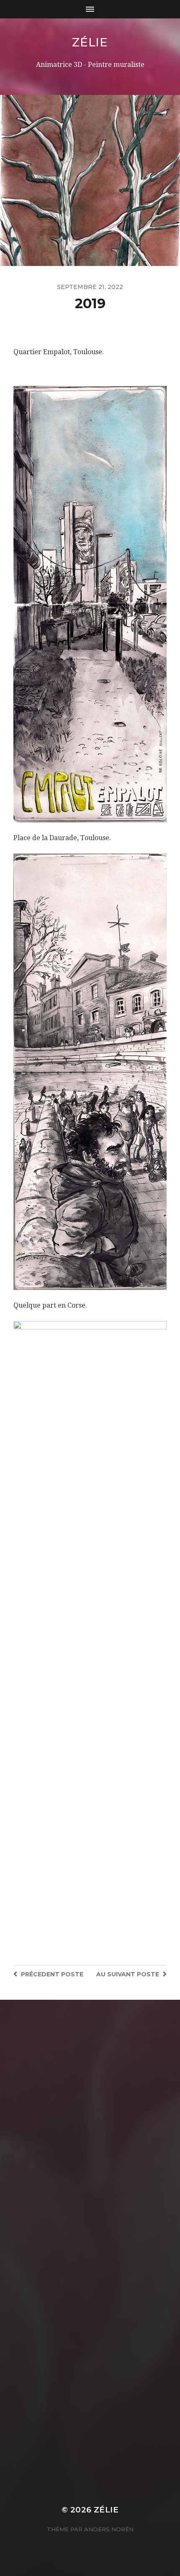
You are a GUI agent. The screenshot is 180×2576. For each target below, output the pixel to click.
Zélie (90, 42)
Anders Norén (109, 2529)
